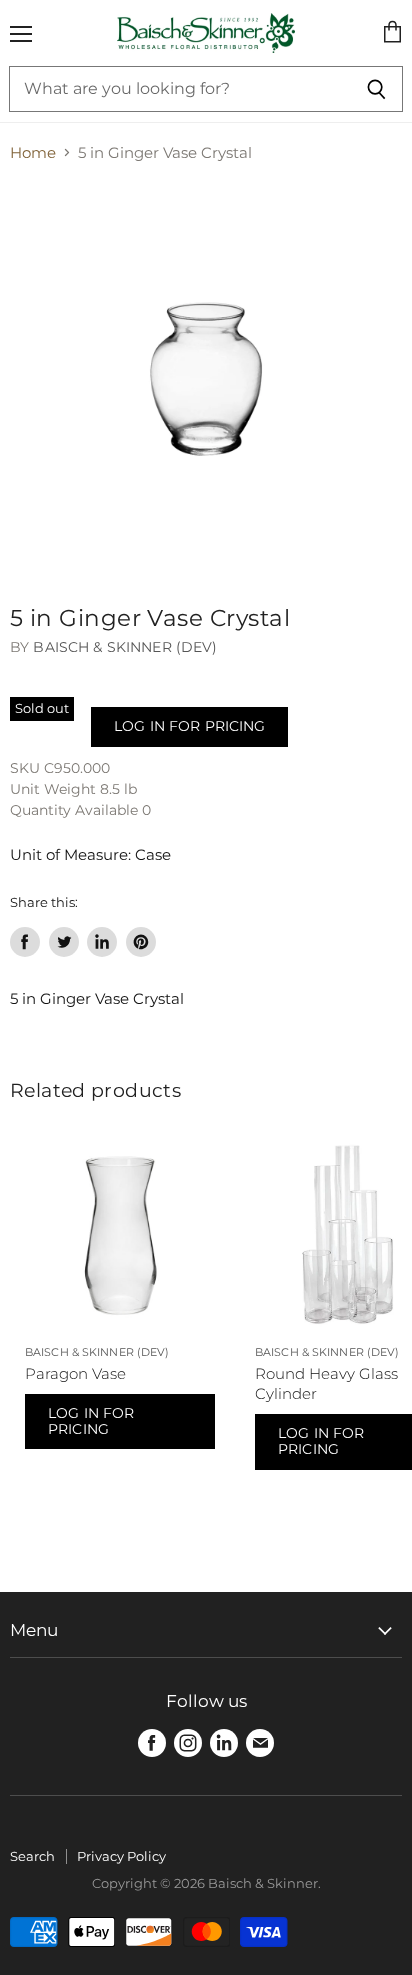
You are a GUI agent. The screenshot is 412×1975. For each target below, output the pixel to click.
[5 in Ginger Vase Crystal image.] (206, 379)
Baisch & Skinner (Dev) (125, 647)
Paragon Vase (75, 1373)
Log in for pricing (189, 726)
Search (32, 1856)
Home (33, 152)
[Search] (376, 89)
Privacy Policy (121, 1856)
